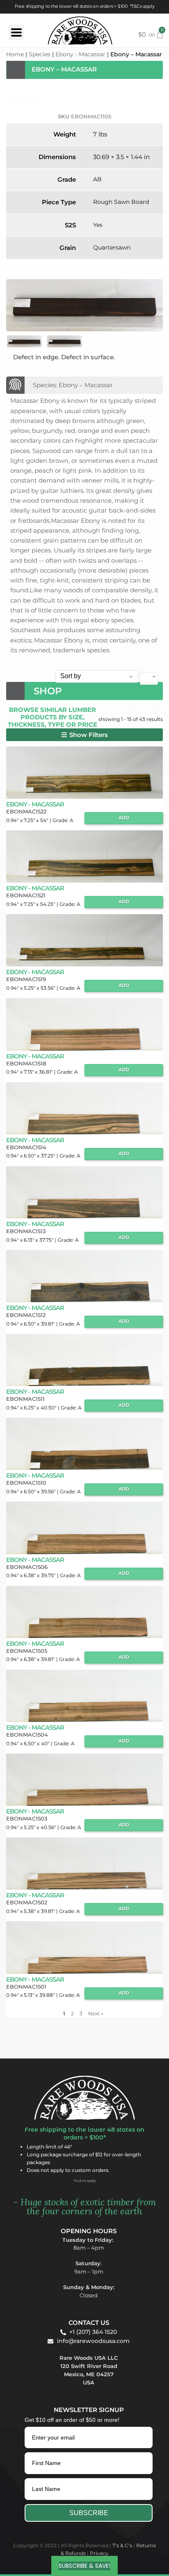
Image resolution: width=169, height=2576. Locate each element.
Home (15, 54)
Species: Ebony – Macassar (73, 385)
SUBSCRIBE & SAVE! (84, 2566)
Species (40, 54)
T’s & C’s (122, 2545)
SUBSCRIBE (89, 2513)
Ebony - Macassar (80, 54)
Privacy (99, 2553)
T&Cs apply (143, 6)
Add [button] (124, 818)
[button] (84, 735)
